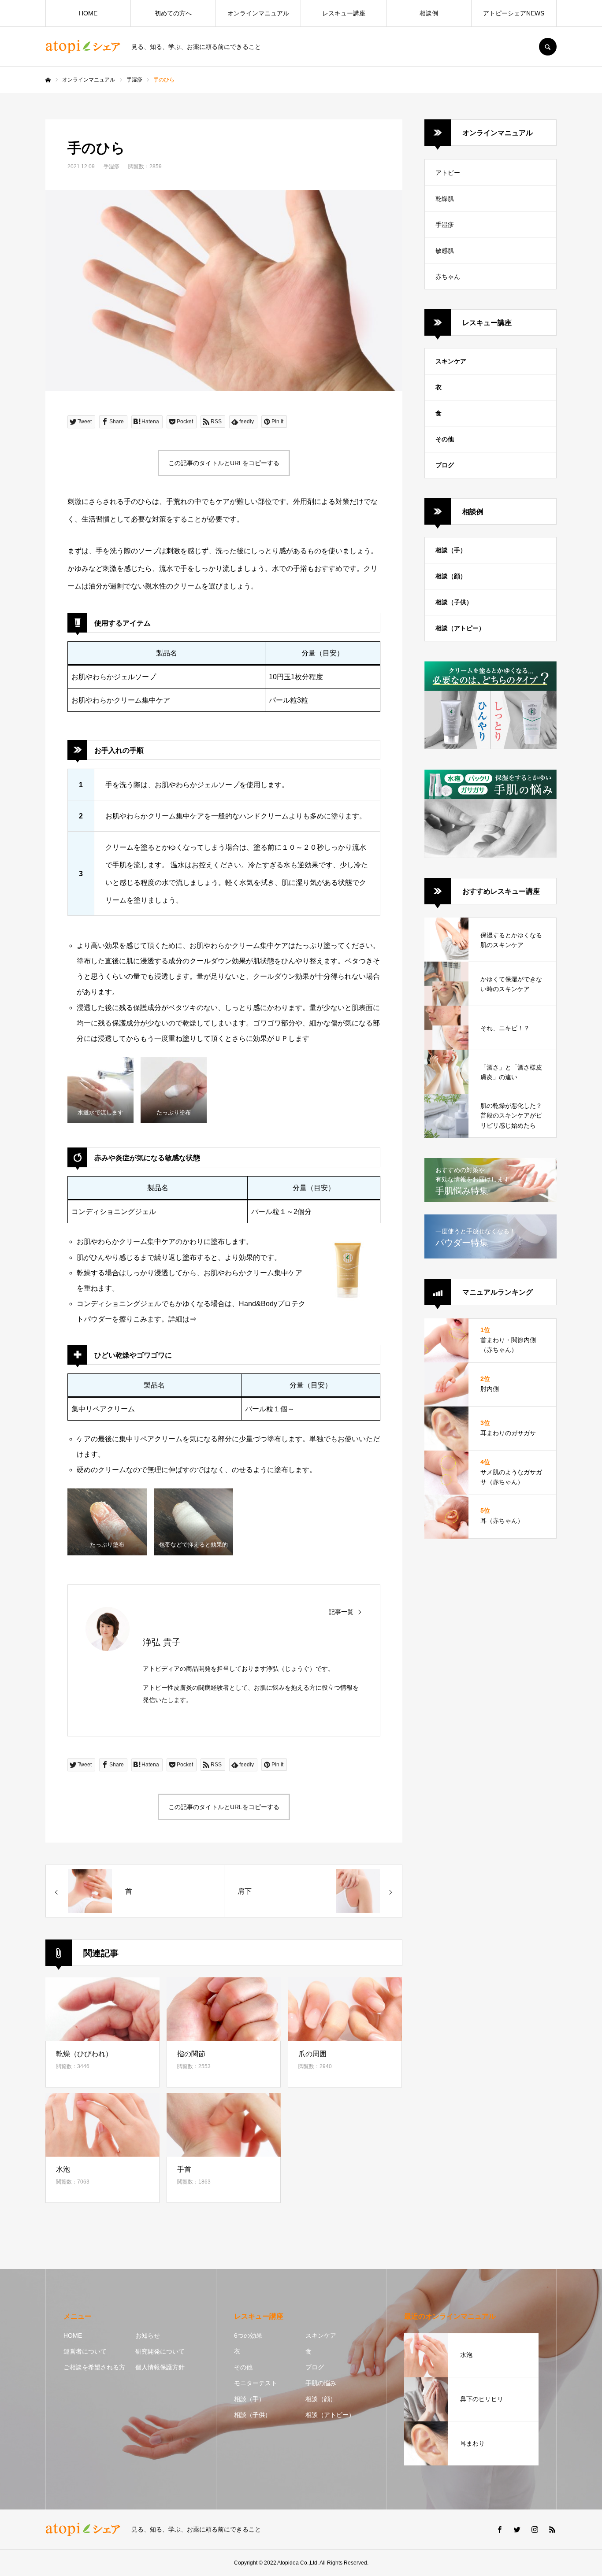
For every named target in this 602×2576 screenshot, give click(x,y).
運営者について (85, 2351)
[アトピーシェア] (83, 47)
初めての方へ (173, 13)
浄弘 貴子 (162, 1642)
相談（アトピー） (460, 628)
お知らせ (148, 2335)
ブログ (445, 465)
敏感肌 (445, 251)
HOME (88, 13)
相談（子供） (454, 602)
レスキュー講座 (344, 13)
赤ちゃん (448, 277)
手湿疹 (111, 167)
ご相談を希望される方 (94, 2367)
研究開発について (160, 2351)
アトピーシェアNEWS (514, 13)
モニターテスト (256, 2383)
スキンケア (451, 361)
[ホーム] (48, 80)
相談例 (429, 13)
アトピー (448, 173)
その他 (445, 439)
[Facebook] (499, 2529)
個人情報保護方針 (160, 2367)
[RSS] (552, 2529)
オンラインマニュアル (258, 13)
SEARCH (548, 47)
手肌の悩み (321, 2383)
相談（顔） (451, 576)
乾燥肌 (445, 199)
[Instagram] (535, 2529)
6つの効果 (248, 2335)
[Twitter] (517, 2529)
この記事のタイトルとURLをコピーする (224, 463)
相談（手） (451, 550)
